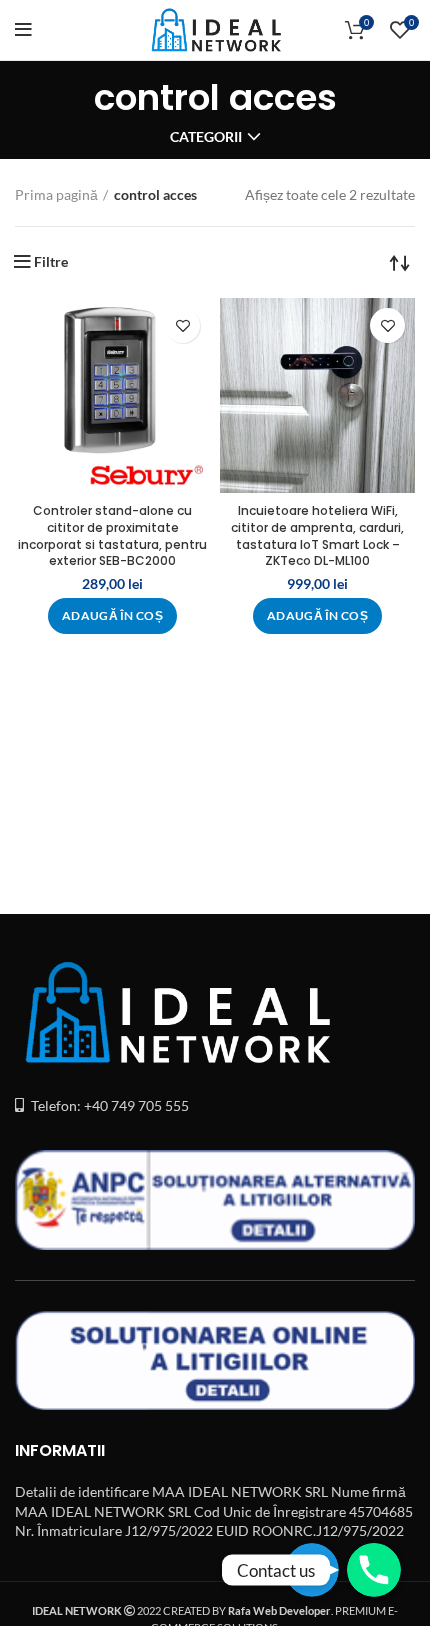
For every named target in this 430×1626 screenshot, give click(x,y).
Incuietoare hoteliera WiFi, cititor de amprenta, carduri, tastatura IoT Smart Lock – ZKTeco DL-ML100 (317, 535)
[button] (112, 616)
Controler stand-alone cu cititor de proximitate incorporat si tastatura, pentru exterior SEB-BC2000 (112, 535)
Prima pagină (56, 194)
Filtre (51, 262)
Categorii (206, 137)
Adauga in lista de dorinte (182, 325)
